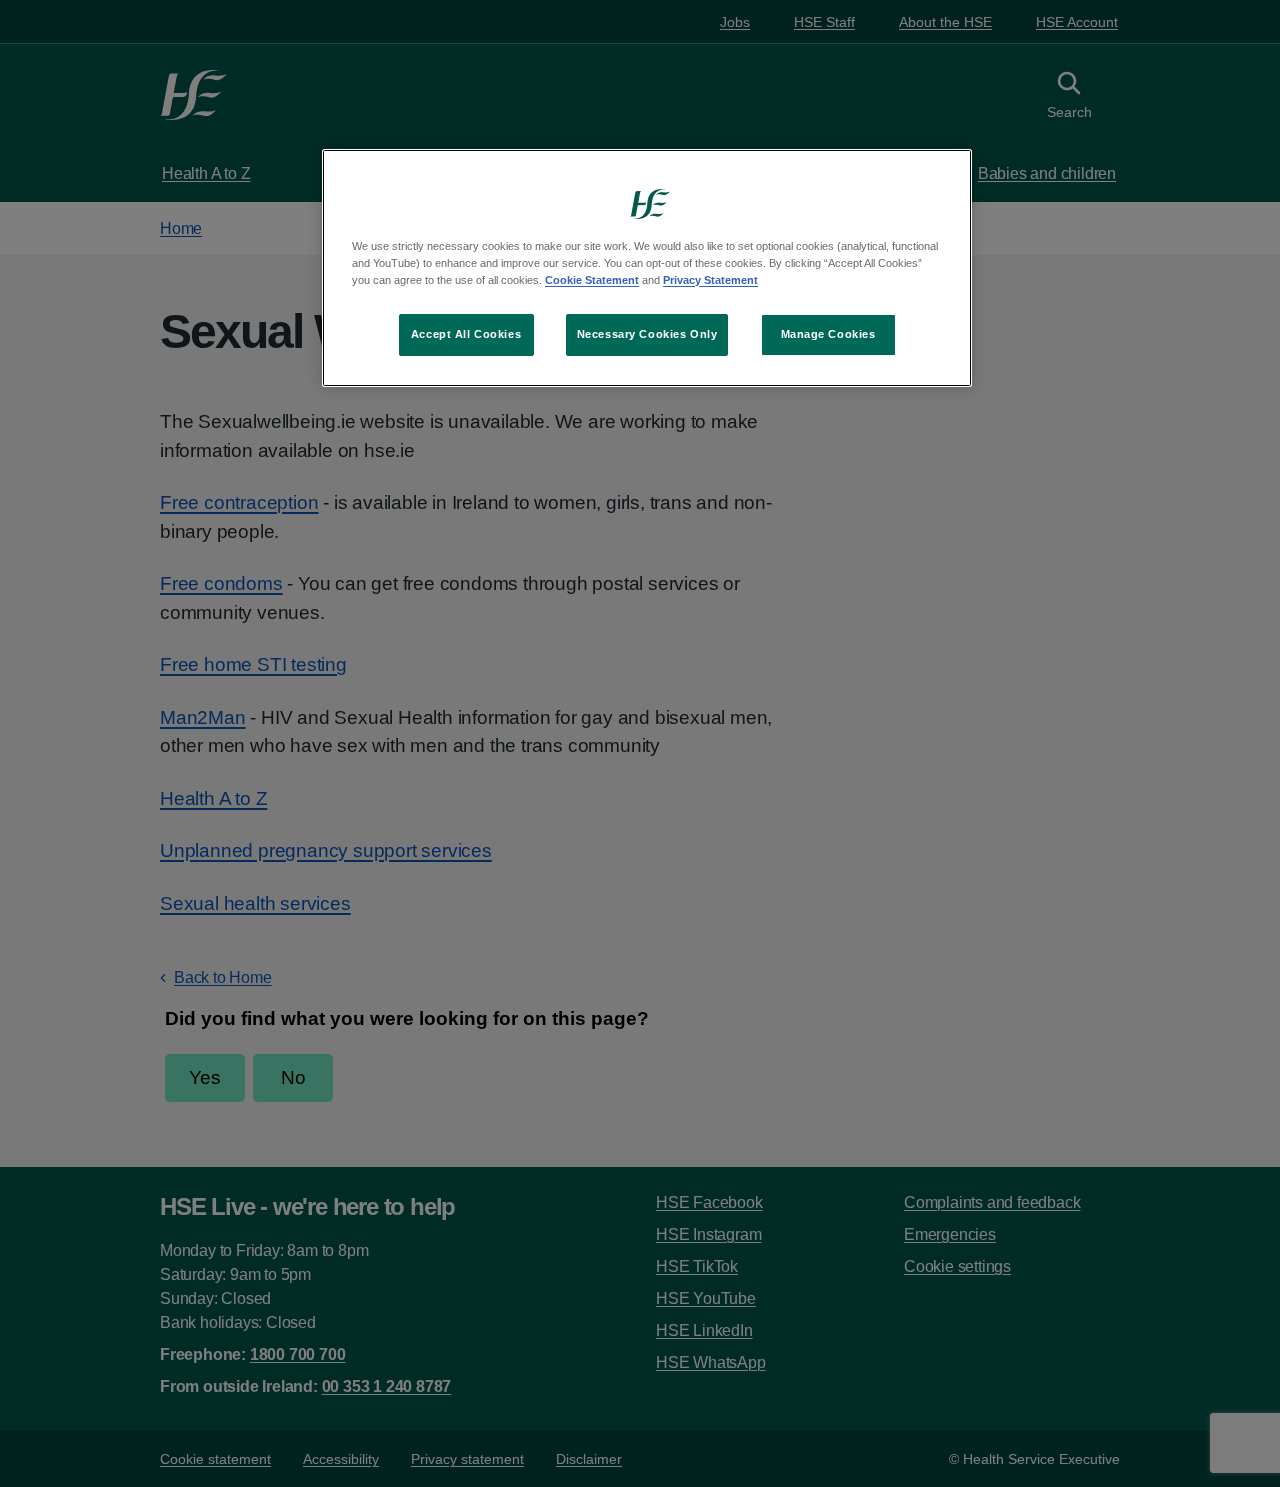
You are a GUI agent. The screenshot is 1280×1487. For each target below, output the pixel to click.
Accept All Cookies (466, 334)
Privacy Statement (710, 280)
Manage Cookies (828, 334)
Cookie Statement (592, 280)
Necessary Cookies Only (647, 334)
